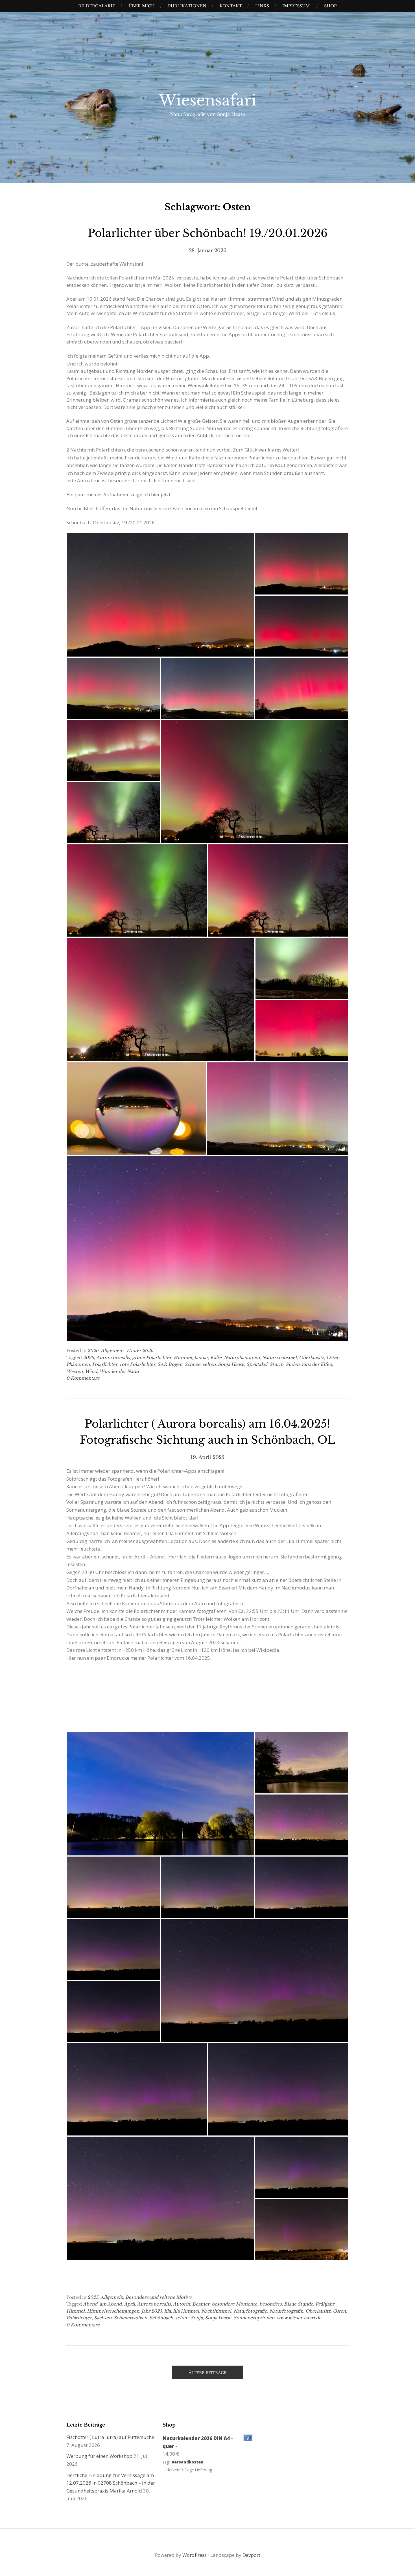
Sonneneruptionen (254, 2318)
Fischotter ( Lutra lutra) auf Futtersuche (110, 2437)
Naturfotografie (250, 2311)
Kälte (216, 1358)
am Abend (111, 2304)
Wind (91, 1371)
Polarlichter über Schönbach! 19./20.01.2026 (208, 233)
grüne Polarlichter (152, 1358)
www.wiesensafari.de (299, 2318)
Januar (201, 1358)
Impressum (296, 6)
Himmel (183, 1358)
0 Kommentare (83, 1378)
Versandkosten (188, 2462)
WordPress (195, 2555)
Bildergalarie (97, 6)
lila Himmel (186, 2311)
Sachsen (103, 2318)
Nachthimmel (216, 2311)
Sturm (277, 1364)
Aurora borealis (154, 2304)
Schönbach (161, 2318)
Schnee (193, 1364)
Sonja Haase (231, 1364)
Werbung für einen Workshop (99, 2456)
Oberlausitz (312, 1358)
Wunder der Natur (119, 1371)
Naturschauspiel (279, 1358)
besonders (271, 2304)
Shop (330, 6)
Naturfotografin (286, 2311)
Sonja (197, 2318)
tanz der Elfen (317, 1364)
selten (209, 1364)
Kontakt (231, 6)
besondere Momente (234, 2304)
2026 (93, 1350)
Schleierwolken (130, 2318)
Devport (251, 2555)
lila (168, 2311)
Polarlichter (105, 1364)
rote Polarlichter (137, 1364)
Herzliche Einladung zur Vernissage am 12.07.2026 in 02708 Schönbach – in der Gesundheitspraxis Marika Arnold (111, 2483)
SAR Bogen (170, 1364)
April (129, 2304)
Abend (90, 2304)
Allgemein (112, 1350)
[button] (160, 595)
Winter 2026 (139, 1350)
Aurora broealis (113, 1358)
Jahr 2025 (152, 2311)
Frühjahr (325, 2304)
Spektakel (257, 1364)
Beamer (201, 2304)
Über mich (142, 6)
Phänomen (78, 1364)
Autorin (182, 2304)
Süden (293, 1364)
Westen (75, 1371)
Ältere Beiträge (207, 2373)
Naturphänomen (242, 1358)
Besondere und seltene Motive (159, 2297)
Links (262, 6)
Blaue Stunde (299, 2304)
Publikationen (187, 6)
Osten (333, 1358)
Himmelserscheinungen (113, 2311)
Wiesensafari (208, 100)
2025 (93, 2297)
